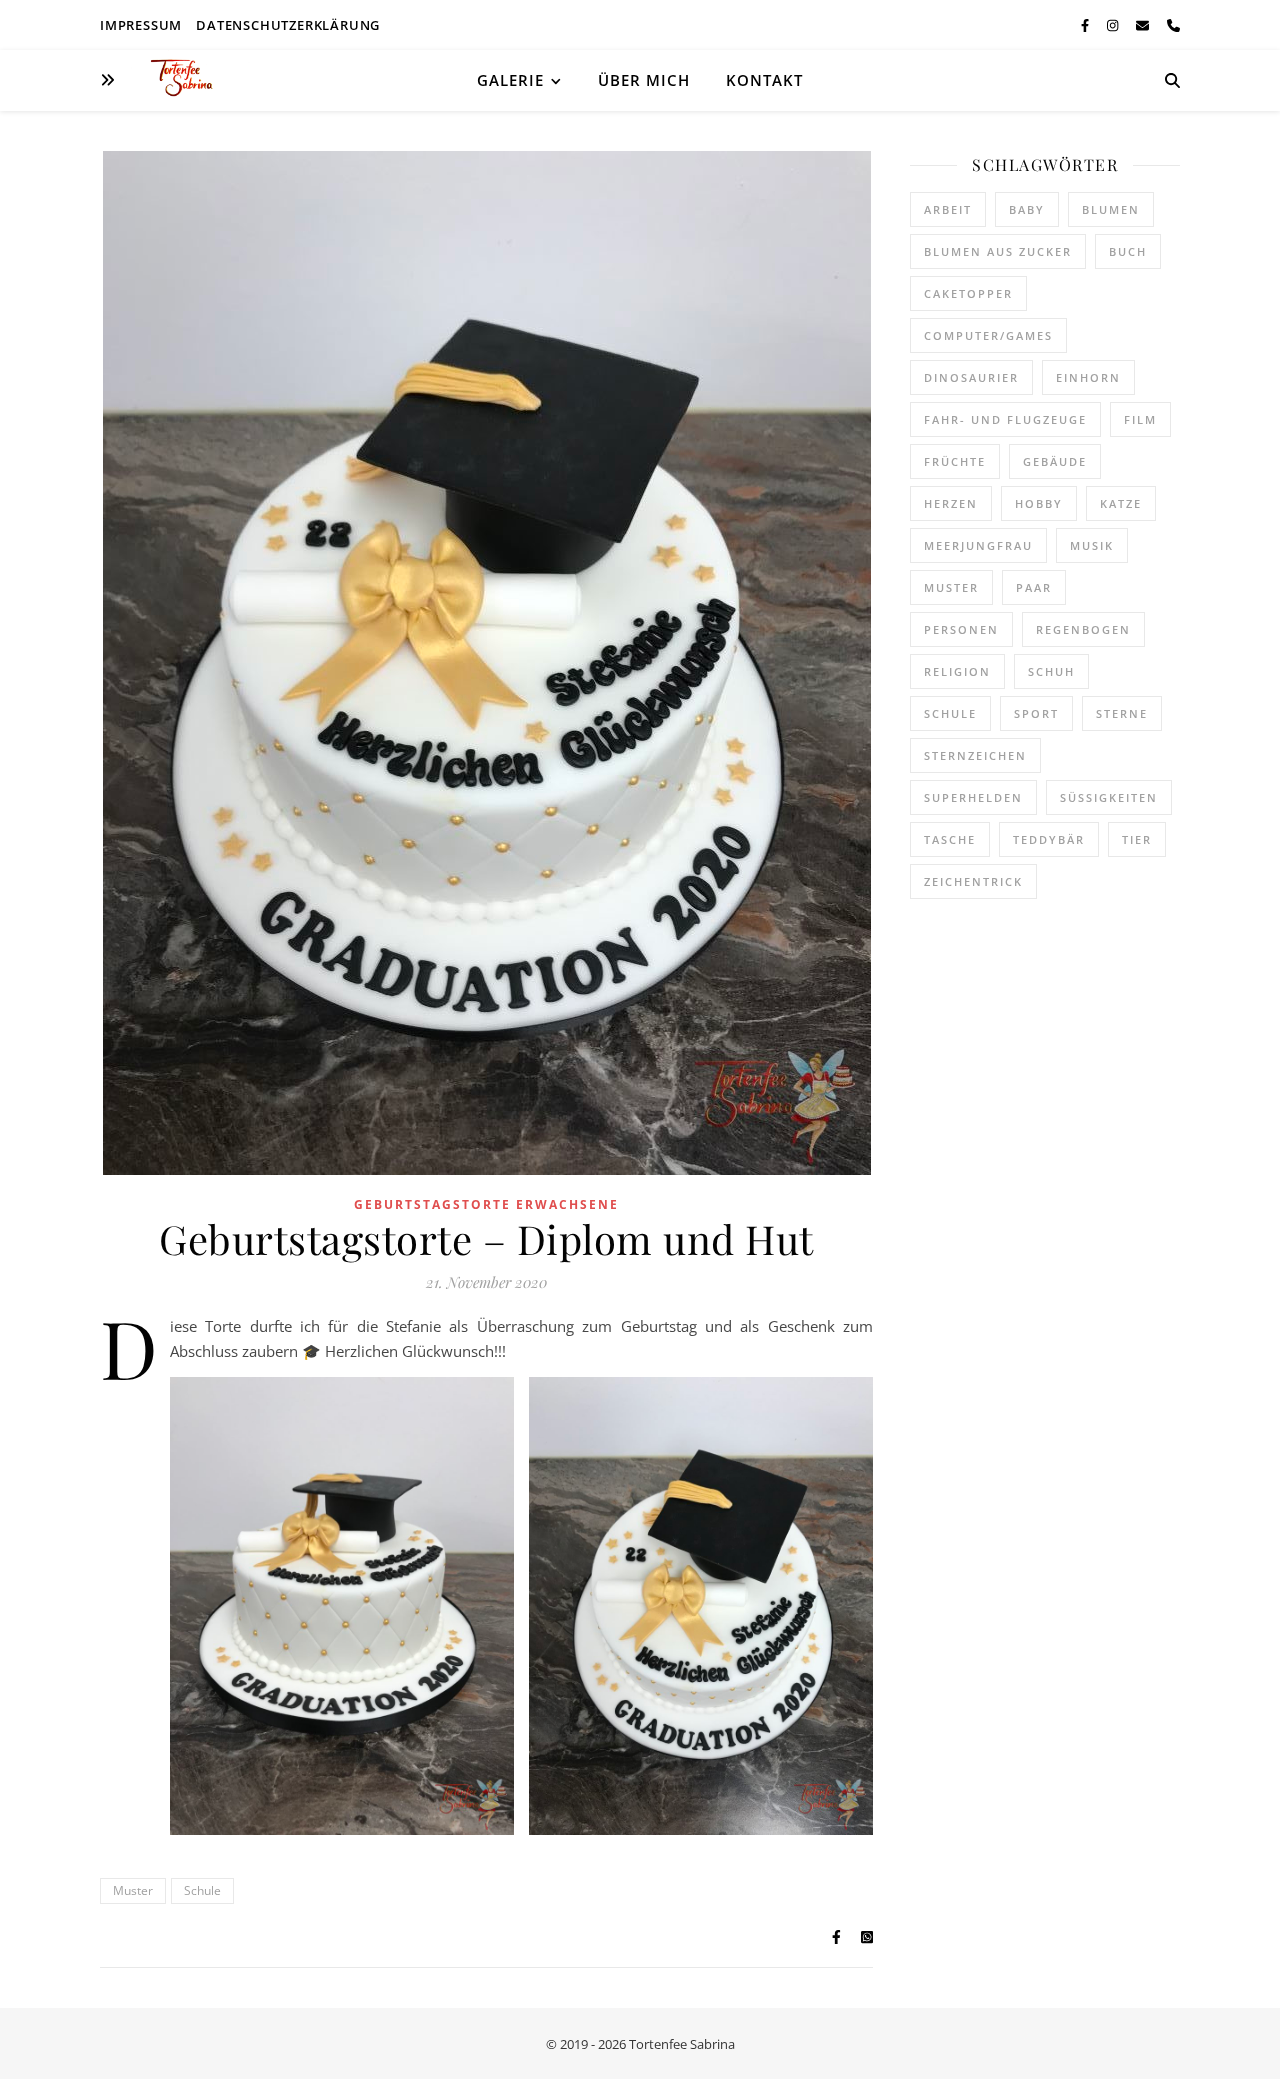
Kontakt (764, 80)
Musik (1092, 545)
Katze (1121, 503)
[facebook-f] (1086, 25)
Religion (957, 671)
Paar (1034, 587)
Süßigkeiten (1109, 797)
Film (1140, 419)
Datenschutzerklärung (288, 25)
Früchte (955, 461)
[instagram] (1114, 25)
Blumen (1111, 209)
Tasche (950, 839)
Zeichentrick (973, 881)
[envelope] (1144, 25)
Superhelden (973, 797)
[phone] (1173, 25)
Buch (1128, 251)
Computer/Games (988, 335)
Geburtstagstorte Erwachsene (486, 1204)
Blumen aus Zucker (998, 251)
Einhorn (1088, 377)
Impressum (141, 25)
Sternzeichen (975, 755)
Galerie (510, 80)
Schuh (1051, 671)
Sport (1036, 713)
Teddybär (1049, 839)
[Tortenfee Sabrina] (190, 80)
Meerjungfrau (978, 545)
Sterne (1122, 713)
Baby (1027, 209)
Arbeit (948, 209)
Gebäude (1055, 461)
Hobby (1039, 503)
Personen (961, 629)
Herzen (951, 503)
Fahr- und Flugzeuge (1005, 419)
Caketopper (968, 293)
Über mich (644, 80)
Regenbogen (1083, 629)
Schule (202, 1890)
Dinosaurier (971, 377)
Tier (1137, 839)
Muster (133, 1890)
